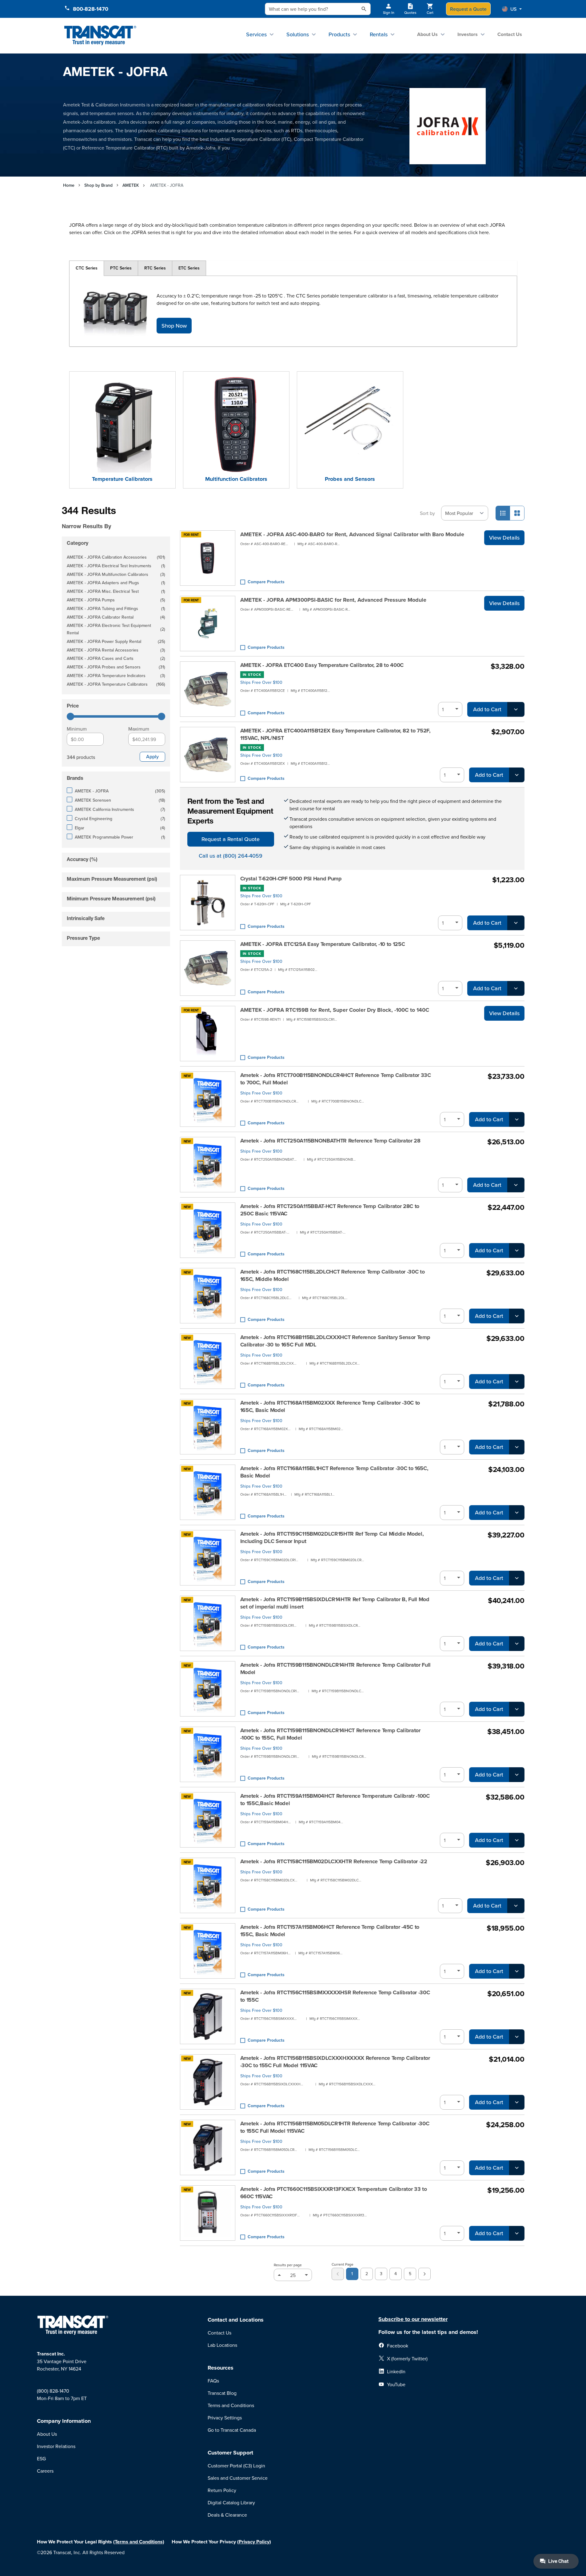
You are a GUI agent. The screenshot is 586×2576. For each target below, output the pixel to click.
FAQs (213, 2381)
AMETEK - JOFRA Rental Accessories (116, 650)
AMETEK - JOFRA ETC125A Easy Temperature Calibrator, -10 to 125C (323, 944)
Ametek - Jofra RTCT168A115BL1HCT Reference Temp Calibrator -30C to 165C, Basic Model (334, 1472)
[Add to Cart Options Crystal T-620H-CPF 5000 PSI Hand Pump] (516, 923)
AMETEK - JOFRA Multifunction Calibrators (116, 575)
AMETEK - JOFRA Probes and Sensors (116, 667)
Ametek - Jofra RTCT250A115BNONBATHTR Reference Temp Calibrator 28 (330, 1141)
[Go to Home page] (100, 36)
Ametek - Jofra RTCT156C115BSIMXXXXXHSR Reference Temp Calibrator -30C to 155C (335, 1996)
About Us (427, 34)
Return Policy (222, 2490)
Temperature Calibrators (122, 479)
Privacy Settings (225, 2418)
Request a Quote (468, 9)
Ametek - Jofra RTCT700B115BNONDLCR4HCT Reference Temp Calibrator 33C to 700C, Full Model (336, 1079)
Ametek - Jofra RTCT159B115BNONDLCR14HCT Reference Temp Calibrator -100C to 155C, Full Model (330, 1734)
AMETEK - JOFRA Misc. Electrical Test (116, 592)
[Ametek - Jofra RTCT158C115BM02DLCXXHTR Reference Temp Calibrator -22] (208, 1885)
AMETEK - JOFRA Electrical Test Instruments (116, 566)
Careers (45, 2471)
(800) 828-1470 (53, 2391)
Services (256, 34)
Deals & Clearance (227, 2515)
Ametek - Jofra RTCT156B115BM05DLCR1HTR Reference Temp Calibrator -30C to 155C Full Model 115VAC (335, 2127)
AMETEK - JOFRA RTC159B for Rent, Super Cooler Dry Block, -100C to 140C (335, 1010)
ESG (41, 2458)
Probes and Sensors (350, 479)
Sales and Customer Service (238, 2478)
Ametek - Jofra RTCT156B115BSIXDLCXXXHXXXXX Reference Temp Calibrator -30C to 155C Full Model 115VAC (335, 2062)
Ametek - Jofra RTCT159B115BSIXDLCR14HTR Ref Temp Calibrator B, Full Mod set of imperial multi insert (335, 1603)
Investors (468, 34)
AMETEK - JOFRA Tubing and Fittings (116, 609)
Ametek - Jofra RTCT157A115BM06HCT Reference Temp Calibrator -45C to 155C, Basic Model (330, 1931)
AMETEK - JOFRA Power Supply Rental (116, 642)
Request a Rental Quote (231, 839)
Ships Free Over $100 (261, 682)
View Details (504, 538)
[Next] (425, 2274)
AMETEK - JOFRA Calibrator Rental (116, 618)
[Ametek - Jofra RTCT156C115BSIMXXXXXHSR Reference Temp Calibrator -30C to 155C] (208, 2016)
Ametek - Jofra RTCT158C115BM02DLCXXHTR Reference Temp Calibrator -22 (334, 1861)
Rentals (379, 34)
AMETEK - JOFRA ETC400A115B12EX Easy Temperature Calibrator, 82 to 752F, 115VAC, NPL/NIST (335, 734)
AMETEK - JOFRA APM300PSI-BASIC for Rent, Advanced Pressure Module (333, 600)
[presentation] (107, 518)
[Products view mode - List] (503, 513)
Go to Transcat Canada (232, 2430)
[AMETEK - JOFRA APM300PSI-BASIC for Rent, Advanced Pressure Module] (208, 624)
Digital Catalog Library (231, 2502)
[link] (338, 2274)
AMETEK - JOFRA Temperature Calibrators (116, 685)
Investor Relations (56, 2446)
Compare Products (266, 582)
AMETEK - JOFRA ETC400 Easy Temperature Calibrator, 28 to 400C (322, 665)
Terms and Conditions (231, 2405)
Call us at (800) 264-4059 (231, 856)
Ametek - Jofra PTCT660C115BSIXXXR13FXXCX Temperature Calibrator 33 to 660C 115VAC (334, 2193)
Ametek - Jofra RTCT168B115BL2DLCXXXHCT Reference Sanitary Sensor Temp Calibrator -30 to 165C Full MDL (335, 1341)
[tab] (87, 268)
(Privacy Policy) (254, 2542)
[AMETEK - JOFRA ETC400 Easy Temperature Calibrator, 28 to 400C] (208, 689)
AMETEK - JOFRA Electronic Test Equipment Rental (116, 629)
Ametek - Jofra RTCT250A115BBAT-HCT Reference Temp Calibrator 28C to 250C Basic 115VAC (330, 1210)
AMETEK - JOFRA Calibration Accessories (116, 558)
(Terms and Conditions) (139, 2542)
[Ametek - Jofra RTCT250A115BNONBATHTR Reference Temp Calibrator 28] (208, 1165)
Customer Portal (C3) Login (236, 2466)
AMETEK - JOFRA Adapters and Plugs (116, 583)
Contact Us (510, 34)
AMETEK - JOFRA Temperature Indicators (116, 676)
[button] (512, 9)
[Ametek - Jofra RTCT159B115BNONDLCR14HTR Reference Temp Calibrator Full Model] (208, 1689)
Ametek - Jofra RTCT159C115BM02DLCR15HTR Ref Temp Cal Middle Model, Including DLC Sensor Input (332, 1537)
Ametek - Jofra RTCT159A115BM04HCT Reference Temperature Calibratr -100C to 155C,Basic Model (335, 1800)
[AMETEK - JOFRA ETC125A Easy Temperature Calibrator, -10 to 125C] (208, 968)
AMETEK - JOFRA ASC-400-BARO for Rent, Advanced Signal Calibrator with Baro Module (352, 534)
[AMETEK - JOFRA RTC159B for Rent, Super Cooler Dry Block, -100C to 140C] (208, 1034)
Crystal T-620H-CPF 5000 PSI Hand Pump (291, 879)
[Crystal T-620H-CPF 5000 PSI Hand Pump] (208, 903)
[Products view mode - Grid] (517, 513)
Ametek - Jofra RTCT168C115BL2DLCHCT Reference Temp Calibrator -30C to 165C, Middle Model (333, 1275)
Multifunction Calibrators (236, 479)
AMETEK (131, 185)
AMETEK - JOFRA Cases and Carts (116, 659)
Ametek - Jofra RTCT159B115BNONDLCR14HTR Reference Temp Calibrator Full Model (336, 1669)
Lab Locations (222, 2345)
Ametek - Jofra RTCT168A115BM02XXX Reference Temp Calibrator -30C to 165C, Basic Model (330, 1406)
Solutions (298, 34)
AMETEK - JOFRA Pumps (116, 600)
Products (339, 34)
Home (69, 185)
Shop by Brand (98, 185)
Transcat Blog (222, 2393)
